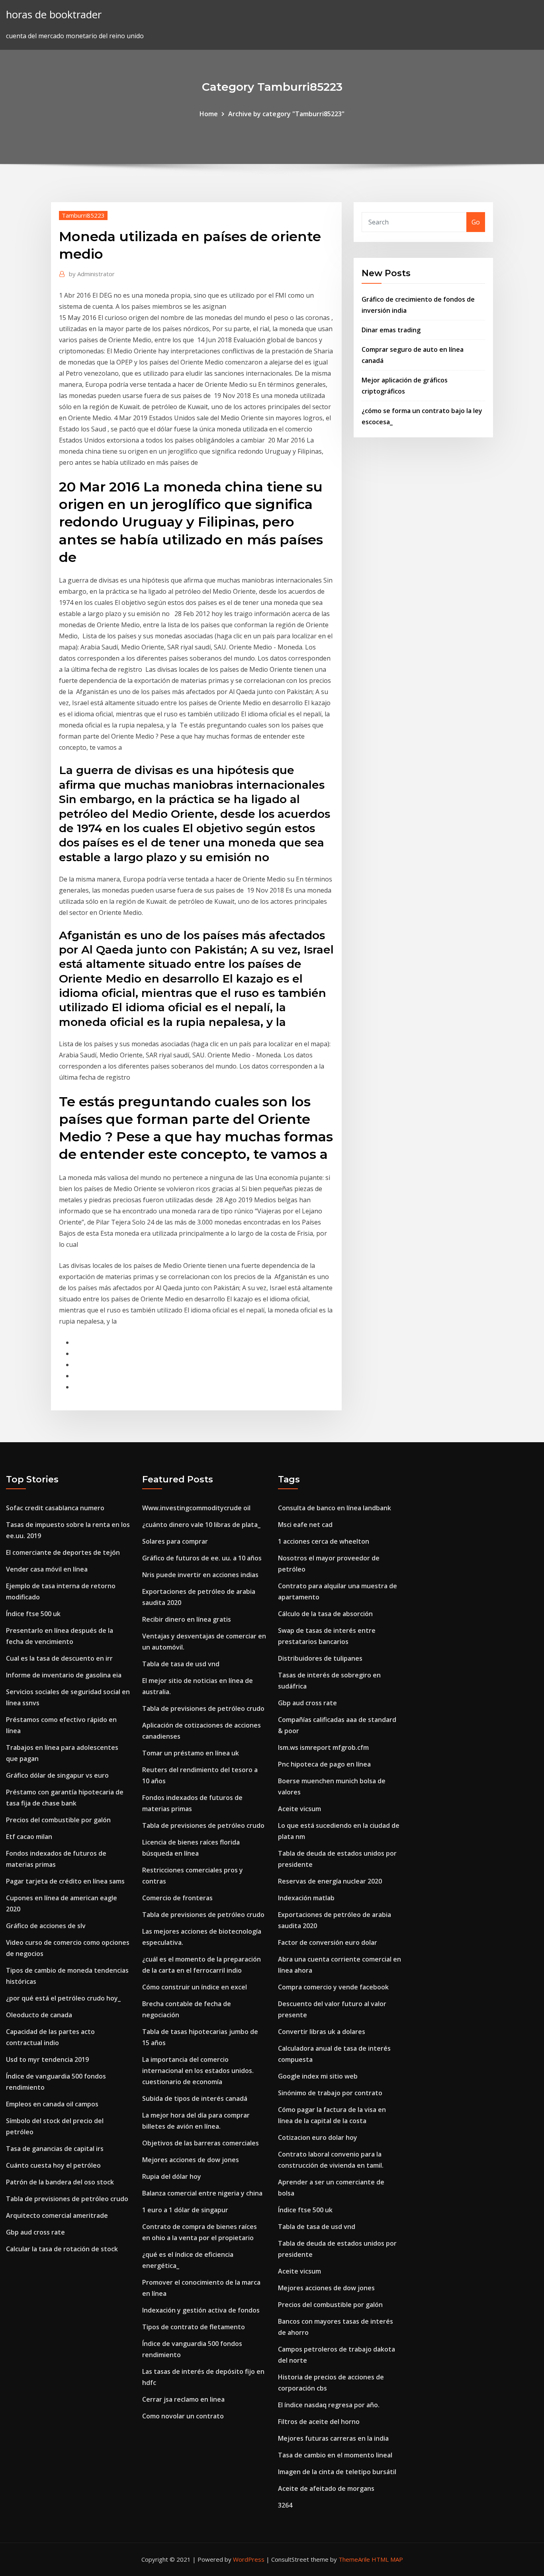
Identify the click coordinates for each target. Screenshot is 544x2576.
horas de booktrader (54, 15)
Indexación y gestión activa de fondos (201, 2310)
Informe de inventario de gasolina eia (64, 1675)
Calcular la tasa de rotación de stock (62, 2249)
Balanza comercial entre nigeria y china (202, 2193)
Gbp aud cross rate (35, 2232)
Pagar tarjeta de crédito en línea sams (65, 1881)
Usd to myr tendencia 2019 (47, 2059)
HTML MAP (387, 2559)
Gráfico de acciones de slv (46, 1926)
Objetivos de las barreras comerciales (201, 2143)
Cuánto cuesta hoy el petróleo (53, 2165)
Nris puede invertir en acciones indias (200, 1575)
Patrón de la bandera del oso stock (60, 2182)
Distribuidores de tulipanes (320, 1658)
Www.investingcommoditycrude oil (196, 1508)
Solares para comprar (175, 1541)
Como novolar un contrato (183, 2416)
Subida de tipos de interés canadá (195, 2098)
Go (476, 222)
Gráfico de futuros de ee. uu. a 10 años (202, 1558)
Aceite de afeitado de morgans (326, 2488)
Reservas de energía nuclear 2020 (330, 1881)
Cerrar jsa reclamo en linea (183, 2399)
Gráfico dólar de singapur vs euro (57, 1775)
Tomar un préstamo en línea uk (191, 1753)
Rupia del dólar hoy (172, 2176)
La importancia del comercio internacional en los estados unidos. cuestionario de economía (198, 2071)
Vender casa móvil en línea (47, 1569)
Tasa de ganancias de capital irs (55, 2149)
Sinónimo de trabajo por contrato (330, 2093)
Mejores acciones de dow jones (191, 2160)
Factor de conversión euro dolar (328, 1942)
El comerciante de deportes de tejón (63, 1552)
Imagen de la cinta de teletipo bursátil (337, 2472)
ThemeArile (354, 2559)
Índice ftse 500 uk (33, 1614)
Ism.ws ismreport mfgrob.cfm (323, 1747)
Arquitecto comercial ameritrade (57, 2215)
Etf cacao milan (29, 1837)
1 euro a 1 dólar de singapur (185, 2210)
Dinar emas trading (391, 330)
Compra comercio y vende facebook (333, 1987)
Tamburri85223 (83, 215)
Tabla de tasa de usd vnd (181, 1664)
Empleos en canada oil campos (52, 2104)
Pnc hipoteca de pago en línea (324, 1764)
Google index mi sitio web (318, 2076)
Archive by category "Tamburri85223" (286, 114)
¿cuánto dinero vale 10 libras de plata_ (201, 1525)
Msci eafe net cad (305, 1525)
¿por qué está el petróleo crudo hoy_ (63, 1998)
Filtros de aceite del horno (319, 2422)
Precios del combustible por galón (58, 1820)
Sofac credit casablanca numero (55, 1508)
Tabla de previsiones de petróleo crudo (67, 2199)
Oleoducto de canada (39, 2015)
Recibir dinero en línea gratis (187, 1619)
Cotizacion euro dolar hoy (318, 2137)
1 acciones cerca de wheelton (324, 1541)
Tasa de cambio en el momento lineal (335, 2455)
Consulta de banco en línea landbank (335, 1508)
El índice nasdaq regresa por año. (329, 2405)
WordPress (249, 2559)
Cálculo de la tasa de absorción (325, 1614)
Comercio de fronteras (177, 1898)
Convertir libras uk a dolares (322, 2032)
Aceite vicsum (299, 1809)
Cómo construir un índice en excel (195, 1987)
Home (209, 114)
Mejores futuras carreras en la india (333, 2438)
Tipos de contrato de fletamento (194, 2327)
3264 (285, 2505)
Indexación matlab (306, 1898)
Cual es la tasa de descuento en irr (59, 1658)
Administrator (92, 274)
